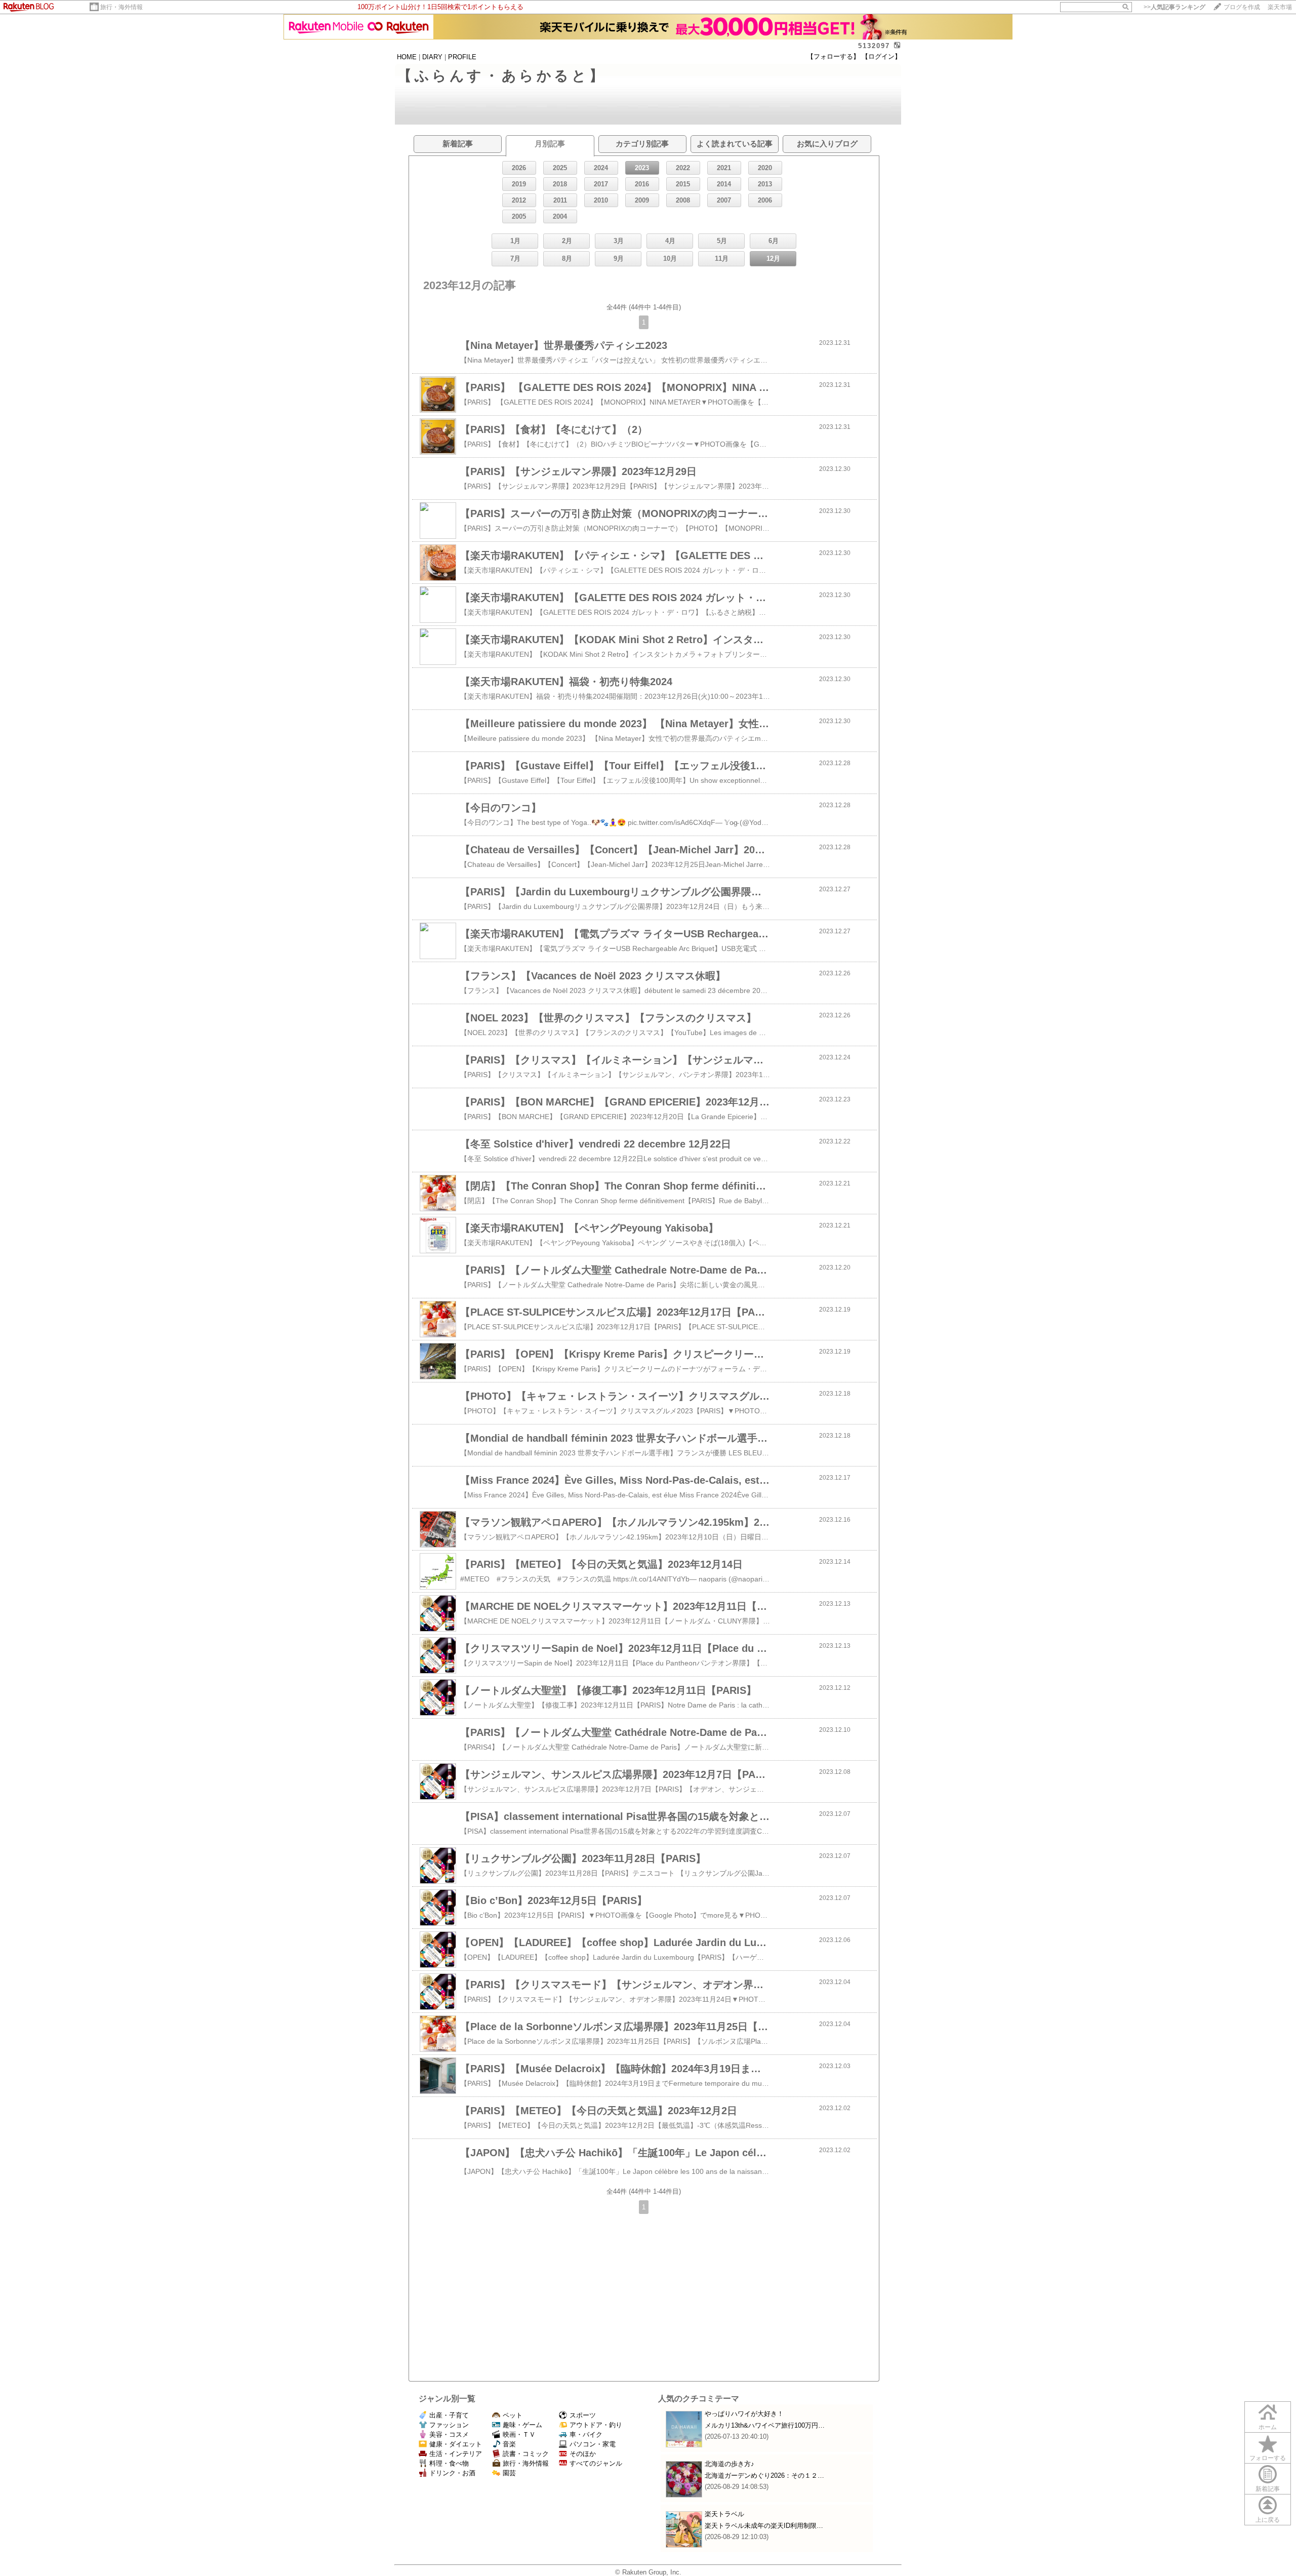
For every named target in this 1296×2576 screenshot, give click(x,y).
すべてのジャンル (596, 2463)
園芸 (509, 2473)
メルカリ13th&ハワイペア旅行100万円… (765, 2425)
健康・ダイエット (456, 2444)
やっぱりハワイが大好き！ (744, 2414)
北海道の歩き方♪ (730, 2464)
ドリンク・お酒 (452, 2473)
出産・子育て (449, 2415)
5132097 (874, 46)
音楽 (509, 2444)
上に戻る (1268, 2520)
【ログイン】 (881, 56)
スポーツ (583, 2415)
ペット (513, 2415)
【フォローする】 (833, 56)
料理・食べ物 (449, 2463)
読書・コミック (526, 2454)
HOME (407, 57)
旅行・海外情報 (121, 7)
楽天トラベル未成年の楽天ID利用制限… (764, 2526)
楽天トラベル (724, 2514)
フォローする (1268, 2458)
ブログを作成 (1242, 7)
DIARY (432, 57)
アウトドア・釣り (596, 2425)
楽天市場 (1280, 7)
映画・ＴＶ (519, 2434)
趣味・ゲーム (522, 2425)
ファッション (449, 2425)
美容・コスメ (449, 2434)
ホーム (1268, 2427)
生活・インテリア (456, 2454)
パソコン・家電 (593, 2444)
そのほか (583, 2454)
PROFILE (462, 57)
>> (1174, 7)
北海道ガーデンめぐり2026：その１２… (764, 2475)
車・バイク (586, 2434)
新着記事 (1268, 2489)
